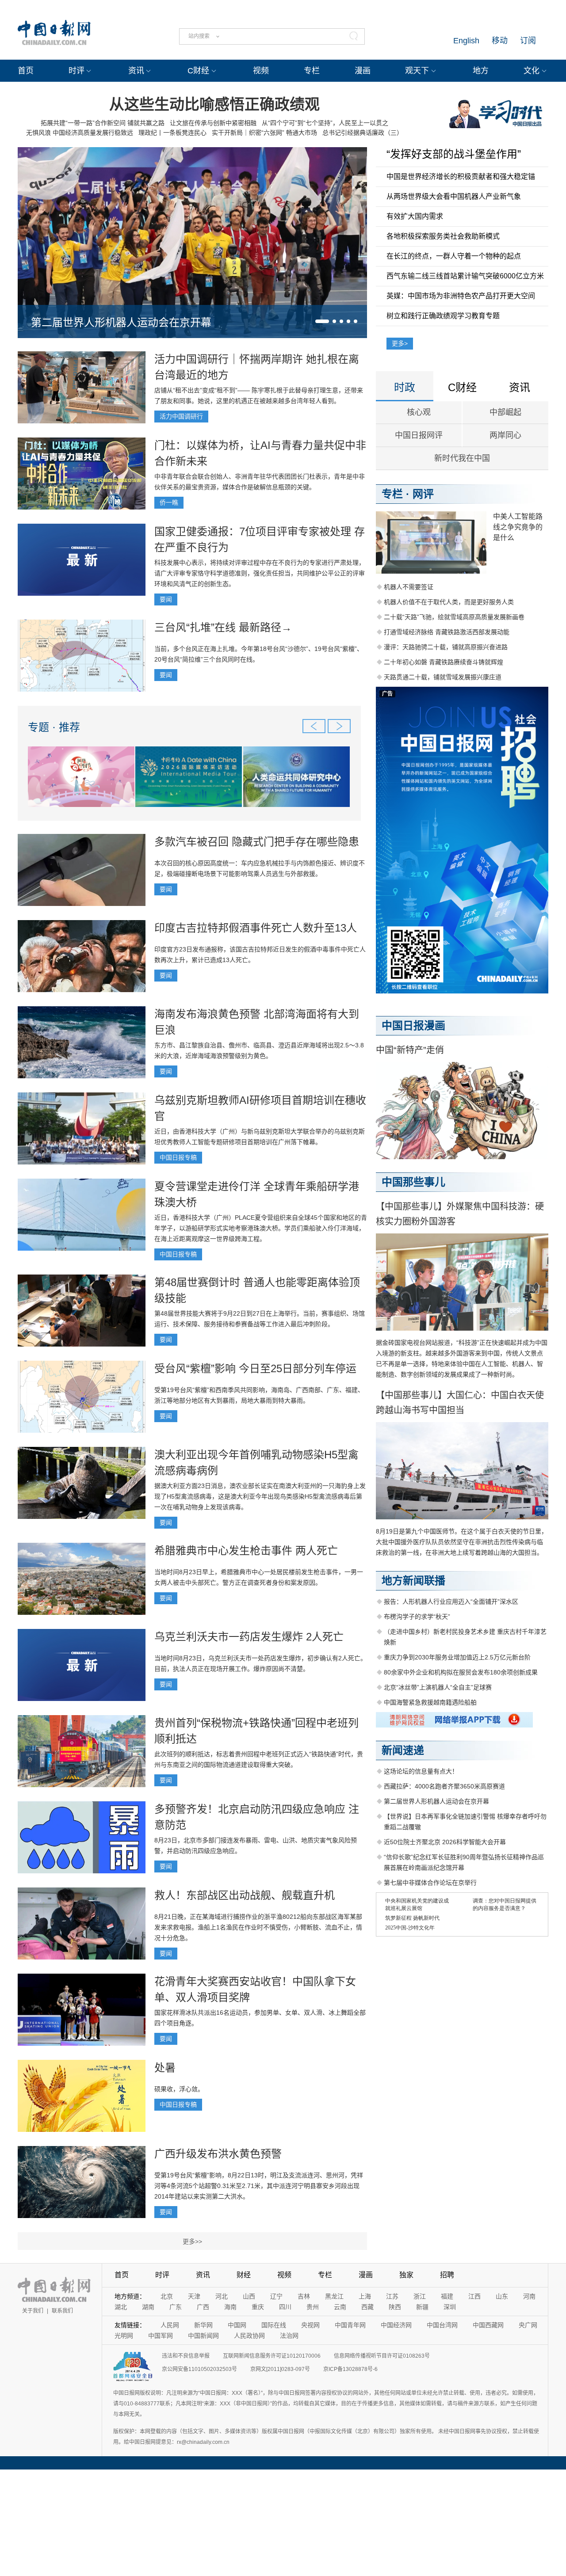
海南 (230, 2307)
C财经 (198, 71)
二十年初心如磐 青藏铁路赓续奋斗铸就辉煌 (444, 662)
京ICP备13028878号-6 (350, 2369)
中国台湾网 (442, 2325)
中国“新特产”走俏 (410, 1050)
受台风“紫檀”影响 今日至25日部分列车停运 (255, 1368)
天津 (194, 2296)
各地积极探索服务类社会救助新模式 (443, 236)
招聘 (447, 2275)
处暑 (165, 2068)
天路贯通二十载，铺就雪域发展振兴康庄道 (443, 677)
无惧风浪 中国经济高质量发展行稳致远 (80, 133)
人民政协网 (249, 2336)
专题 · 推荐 (54, 727)
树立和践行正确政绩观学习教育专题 (443, 316)
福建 (447, 2296)
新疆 (422, 2307)
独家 (406, 2275)
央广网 (528, 2325)
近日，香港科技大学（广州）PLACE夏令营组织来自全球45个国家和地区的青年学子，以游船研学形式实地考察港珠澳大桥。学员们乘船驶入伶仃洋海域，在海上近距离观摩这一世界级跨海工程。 (261, 1228)
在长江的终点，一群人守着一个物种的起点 (454, 256)
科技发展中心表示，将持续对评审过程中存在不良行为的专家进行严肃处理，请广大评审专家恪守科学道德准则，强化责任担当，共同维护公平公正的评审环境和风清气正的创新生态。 (260, 573)
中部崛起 (505, 412)
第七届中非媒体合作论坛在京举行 (430, 1883)
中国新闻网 (203, 2336)
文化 (532, 71)
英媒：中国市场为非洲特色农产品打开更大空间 (461, 296)
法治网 (289, 2336)
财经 (244, 2275)
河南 (529, 2296)
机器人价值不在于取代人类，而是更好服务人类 (449, 602)
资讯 (136, 71)
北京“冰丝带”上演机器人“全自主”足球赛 (438, 1687)
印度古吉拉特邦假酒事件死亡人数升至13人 (256, 928)
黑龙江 (334, 2296)
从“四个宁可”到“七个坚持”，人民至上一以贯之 (325, 123)
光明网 (124, 2336)
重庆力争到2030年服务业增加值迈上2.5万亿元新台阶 (457, 1657)
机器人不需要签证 (409, 587)
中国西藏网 (488, 2325)
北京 (167, 2296)
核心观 (419, 412)
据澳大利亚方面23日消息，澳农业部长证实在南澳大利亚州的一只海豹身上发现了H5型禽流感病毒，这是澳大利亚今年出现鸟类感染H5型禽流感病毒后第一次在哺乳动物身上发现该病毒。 (260, 1496)
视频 (261, 71)
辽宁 (276, 2296)
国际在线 (274, 2325)
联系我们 (62, 2311)
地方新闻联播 (413, 1581)
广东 (176, 2307)
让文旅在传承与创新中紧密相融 (213, 123)
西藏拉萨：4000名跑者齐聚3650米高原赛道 (444, 1786)
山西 (249, 2296)
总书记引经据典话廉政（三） (363, 133)
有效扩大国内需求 (415, 216)
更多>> (192, 2241)
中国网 (237, 2325)
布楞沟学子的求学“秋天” (417, 1617)
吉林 (304, 2296)
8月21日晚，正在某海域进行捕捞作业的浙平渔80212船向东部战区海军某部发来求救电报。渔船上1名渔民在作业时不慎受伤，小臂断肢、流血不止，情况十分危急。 (258, 1927)
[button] (322, 321)
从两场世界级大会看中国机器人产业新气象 (454, 196)
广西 (203, 2307)
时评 (76, 71)
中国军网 (161, 2336)
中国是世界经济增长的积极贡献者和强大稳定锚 (461, 177)
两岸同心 (505, 435)
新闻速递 (403, 1750)
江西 (474, 2296)
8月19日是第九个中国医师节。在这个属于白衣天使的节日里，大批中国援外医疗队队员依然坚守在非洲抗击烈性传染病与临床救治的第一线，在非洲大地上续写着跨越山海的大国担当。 (462, 1542)
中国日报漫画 (413, 1025)
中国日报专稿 (178, 1157)
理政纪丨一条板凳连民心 (172, 133)
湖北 (121, 2307)
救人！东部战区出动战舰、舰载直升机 (245, 1895)
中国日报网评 (419, 435)
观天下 (417, 71)
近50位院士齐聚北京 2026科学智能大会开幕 (445, 1842)
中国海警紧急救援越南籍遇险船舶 (430, 1702)
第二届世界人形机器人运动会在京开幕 (121, 322)
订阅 (528, 41)
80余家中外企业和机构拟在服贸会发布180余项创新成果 (461, 1672)
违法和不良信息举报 (186, 2356)
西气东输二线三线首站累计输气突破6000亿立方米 (465, 276)
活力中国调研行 (181, 416)
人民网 (170, 2325)
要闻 (166, 599)
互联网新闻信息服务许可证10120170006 (272, 2356)
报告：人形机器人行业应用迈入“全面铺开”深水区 (451, 1602)
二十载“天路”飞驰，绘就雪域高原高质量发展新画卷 (454, 617)
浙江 (420, 2296)
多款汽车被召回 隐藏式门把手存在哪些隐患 (257, 842)
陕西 (395, 2307)
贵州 (313, 2307)
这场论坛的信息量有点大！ (421, 1771)
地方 (481, 71)
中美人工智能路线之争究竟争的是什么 (518, 527)
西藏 (367, 2307)
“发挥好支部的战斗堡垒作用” (454, 154)
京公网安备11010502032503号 (199, 2369)
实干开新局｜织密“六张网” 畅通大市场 (264, 133)
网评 (423, 494)
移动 (500, 41)
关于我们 (33, 2311)
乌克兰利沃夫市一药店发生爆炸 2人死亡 (249, 1637)
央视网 (310, 2325)
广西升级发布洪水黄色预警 (218, 2154)
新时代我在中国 (462, 458)
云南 (340, 2307)
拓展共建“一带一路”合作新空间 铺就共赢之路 (103, 123)
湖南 (148, 2307)
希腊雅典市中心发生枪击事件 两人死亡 (246, 1551)
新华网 (203, 2325)
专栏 (312, 71)
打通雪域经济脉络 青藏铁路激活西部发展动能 (447, 632)
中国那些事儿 (413, 1182)
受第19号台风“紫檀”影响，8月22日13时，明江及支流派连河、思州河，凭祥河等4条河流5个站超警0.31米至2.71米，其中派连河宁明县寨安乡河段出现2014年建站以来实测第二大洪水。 (259, 2186)
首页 (26, 71)
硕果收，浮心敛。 (179, 2089)
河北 (222, 2296)
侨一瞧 (169, 502)
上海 (365, 2296)
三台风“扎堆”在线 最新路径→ (223, 627)
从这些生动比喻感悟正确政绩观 (214, 104)
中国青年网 (350, 2325)
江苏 (392, 2296)
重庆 (258, 2307)
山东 (502, 2296)
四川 (285, 2307)
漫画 (363, 71)
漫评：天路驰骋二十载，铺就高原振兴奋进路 (446, 647)
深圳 (450, 2307)
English (466, 41)
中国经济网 (396, 2325)
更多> (400, 343)
